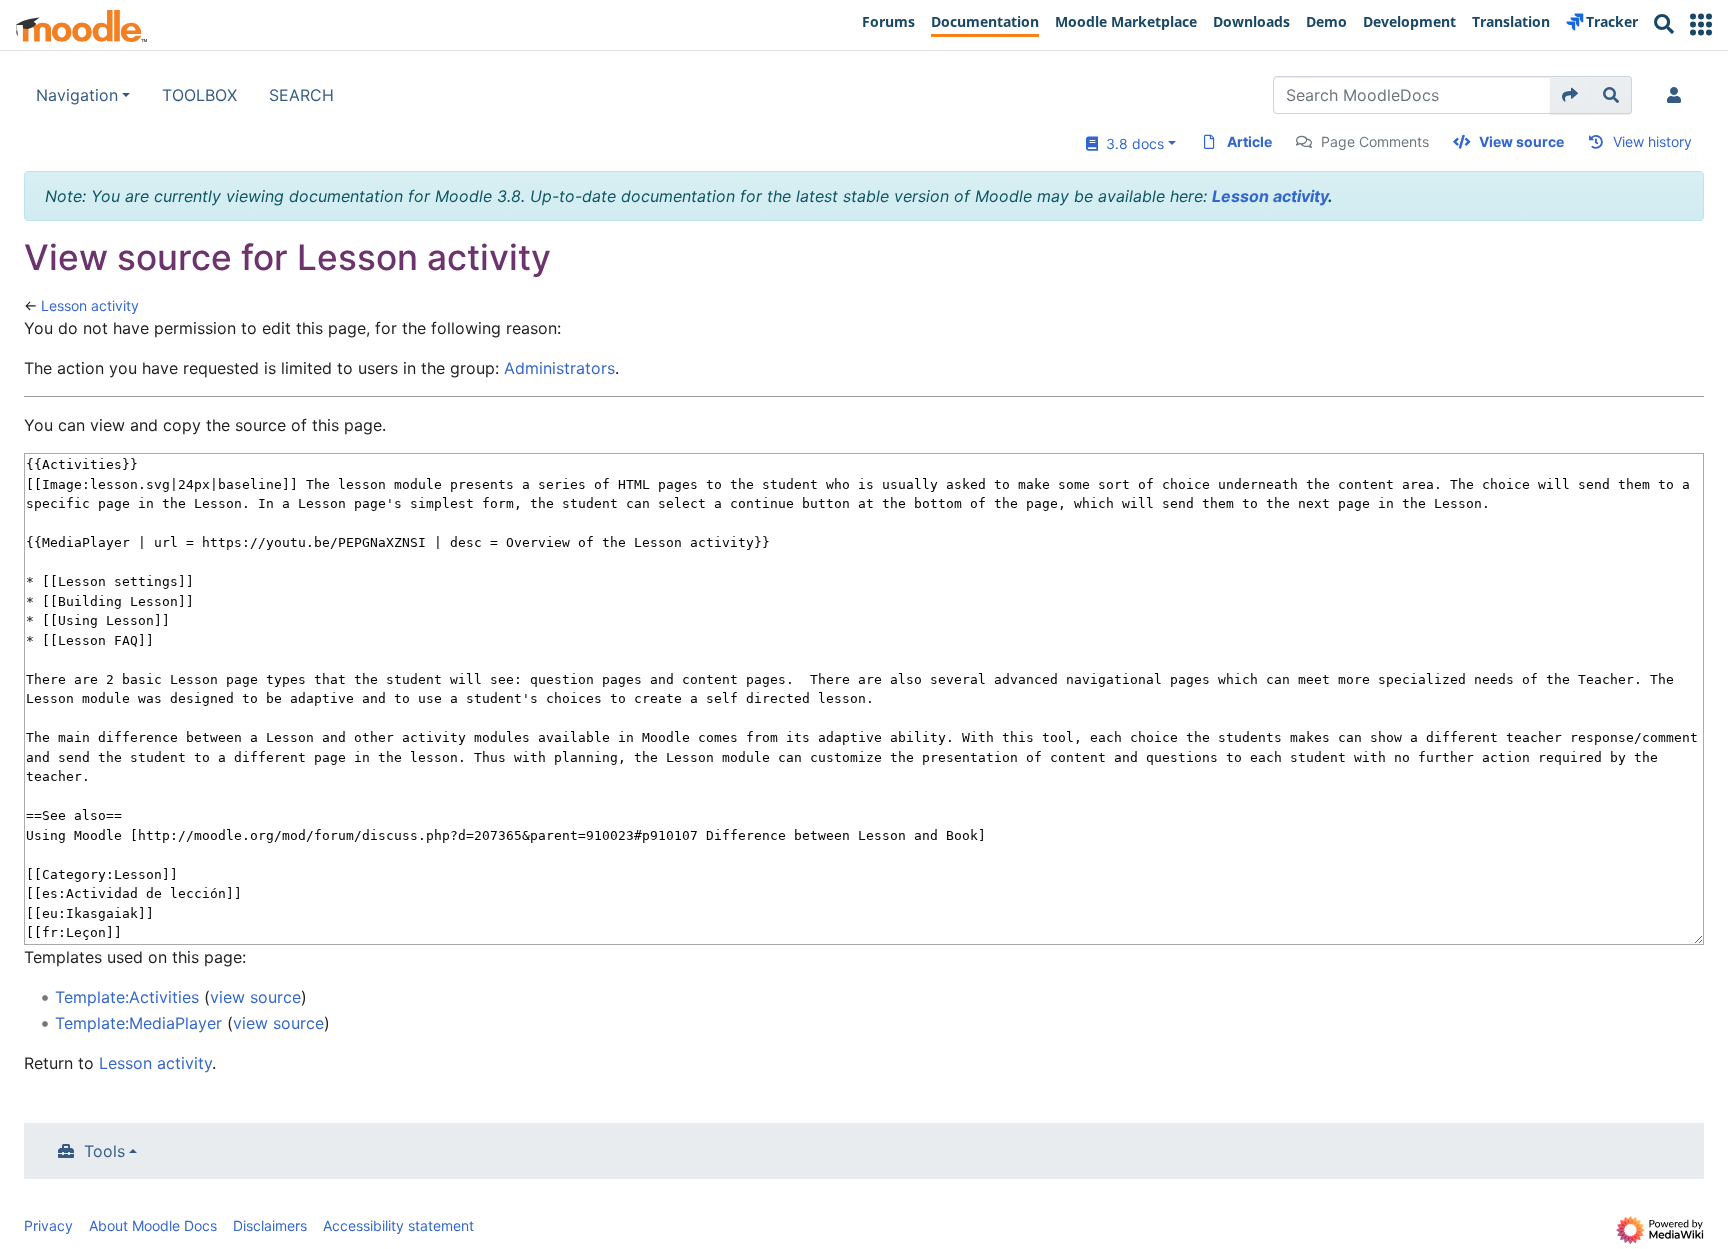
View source (1521, 141)
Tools (104, 1151)
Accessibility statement (398, 1225)
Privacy (48, 1225)
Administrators (559, 368)
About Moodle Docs (153, 1225)
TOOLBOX (199, 95)
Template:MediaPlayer (138, 1023)
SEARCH (301, 95)
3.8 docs (1131, 143)
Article (1249, 141)
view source (255, 997)
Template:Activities (127, 997)
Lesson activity (1270, 196)
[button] (1701, 24)
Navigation (77, 95)
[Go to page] (1570, 95)
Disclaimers (270, 1225)
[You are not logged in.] (1678, 95)
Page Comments (1375, 141)
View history (1652, 141)
